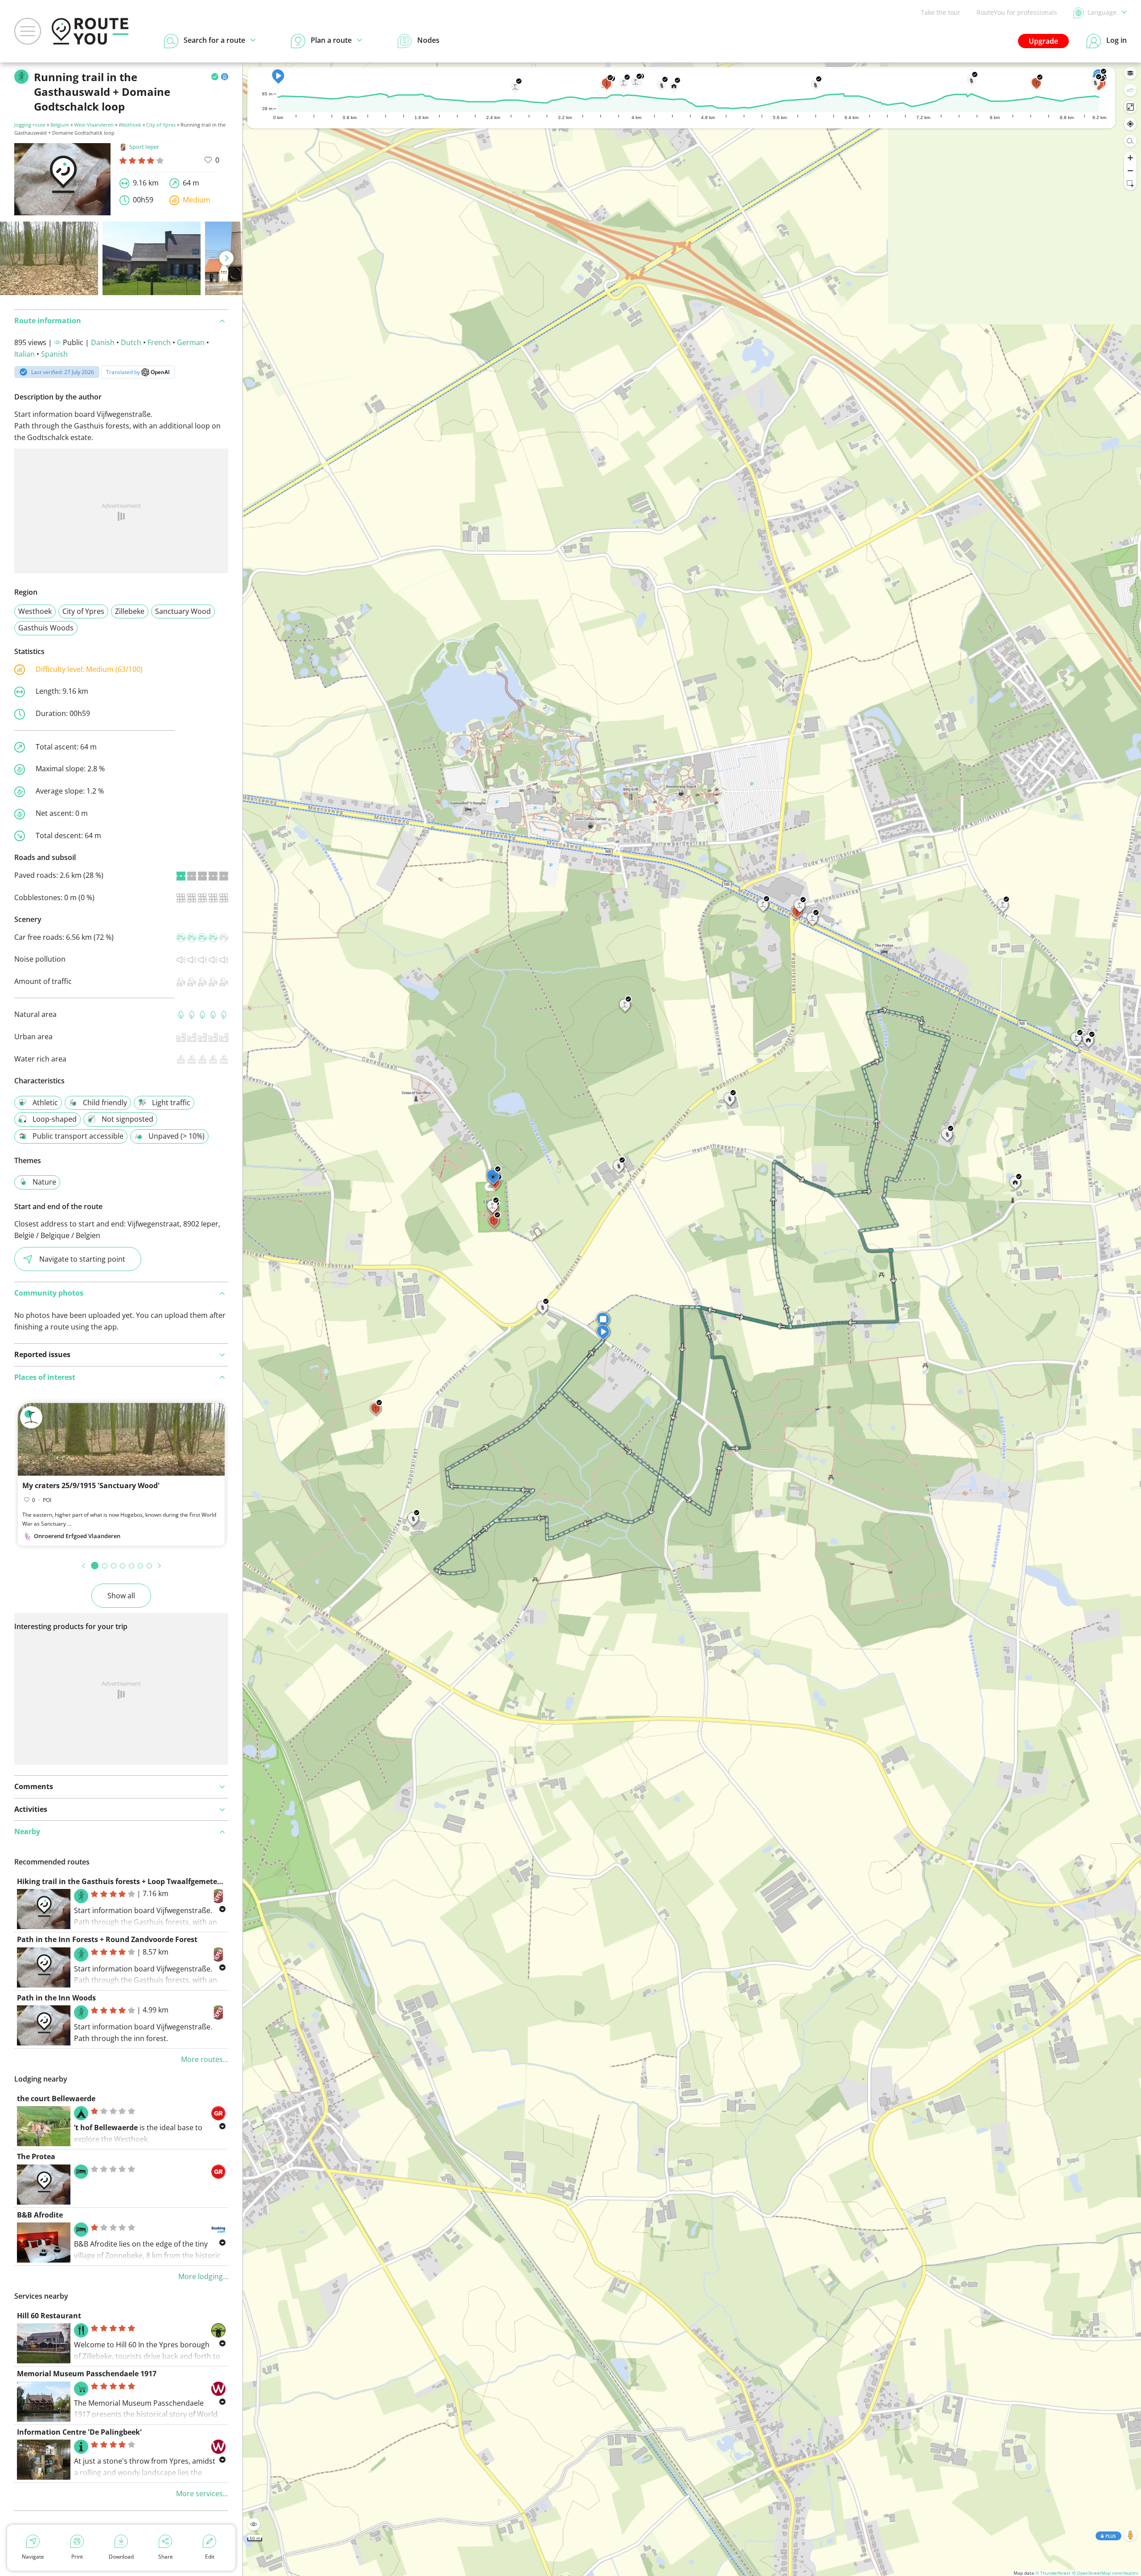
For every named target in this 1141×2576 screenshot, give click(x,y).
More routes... (205, 2059)
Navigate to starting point (82, 1259)
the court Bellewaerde (56, 2099)
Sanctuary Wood (183, 611)
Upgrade (1043, 41)
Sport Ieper (144, 147)
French (159, 342)
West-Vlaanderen (94, 125)
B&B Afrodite (40, 2215)
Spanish (54, 354)
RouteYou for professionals (1017, 12)
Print (77, 2557)
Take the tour (941, 12)
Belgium (60, 125)
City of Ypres (161, 125)
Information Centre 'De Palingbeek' (79, 2432)
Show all (121, 1596)
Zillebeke (130, 611)
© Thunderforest (1053, 2573)
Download (121, 2557)
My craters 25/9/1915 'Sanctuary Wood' (91, 1486)
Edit (210, 2557)
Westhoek (130, 125)
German (191, 342)
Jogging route (30, 125)
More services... (202, 2494)
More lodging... (203, 2276)
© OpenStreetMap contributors (1105, 2573)
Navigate (33, 2557)
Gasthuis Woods (46, 628)
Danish (103, 342)
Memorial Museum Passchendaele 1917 (87, 2374)
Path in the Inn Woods (56, 1998)
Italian (25, 354)
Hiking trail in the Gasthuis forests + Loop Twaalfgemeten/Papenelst (139, 1881)
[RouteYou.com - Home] (90, 31)
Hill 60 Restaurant (49, 2316)
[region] (692, 1319)
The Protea (36, 2156)
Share (166, 2557)
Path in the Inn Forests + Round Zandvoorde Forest (107, 1939)
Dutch (131, 342)
